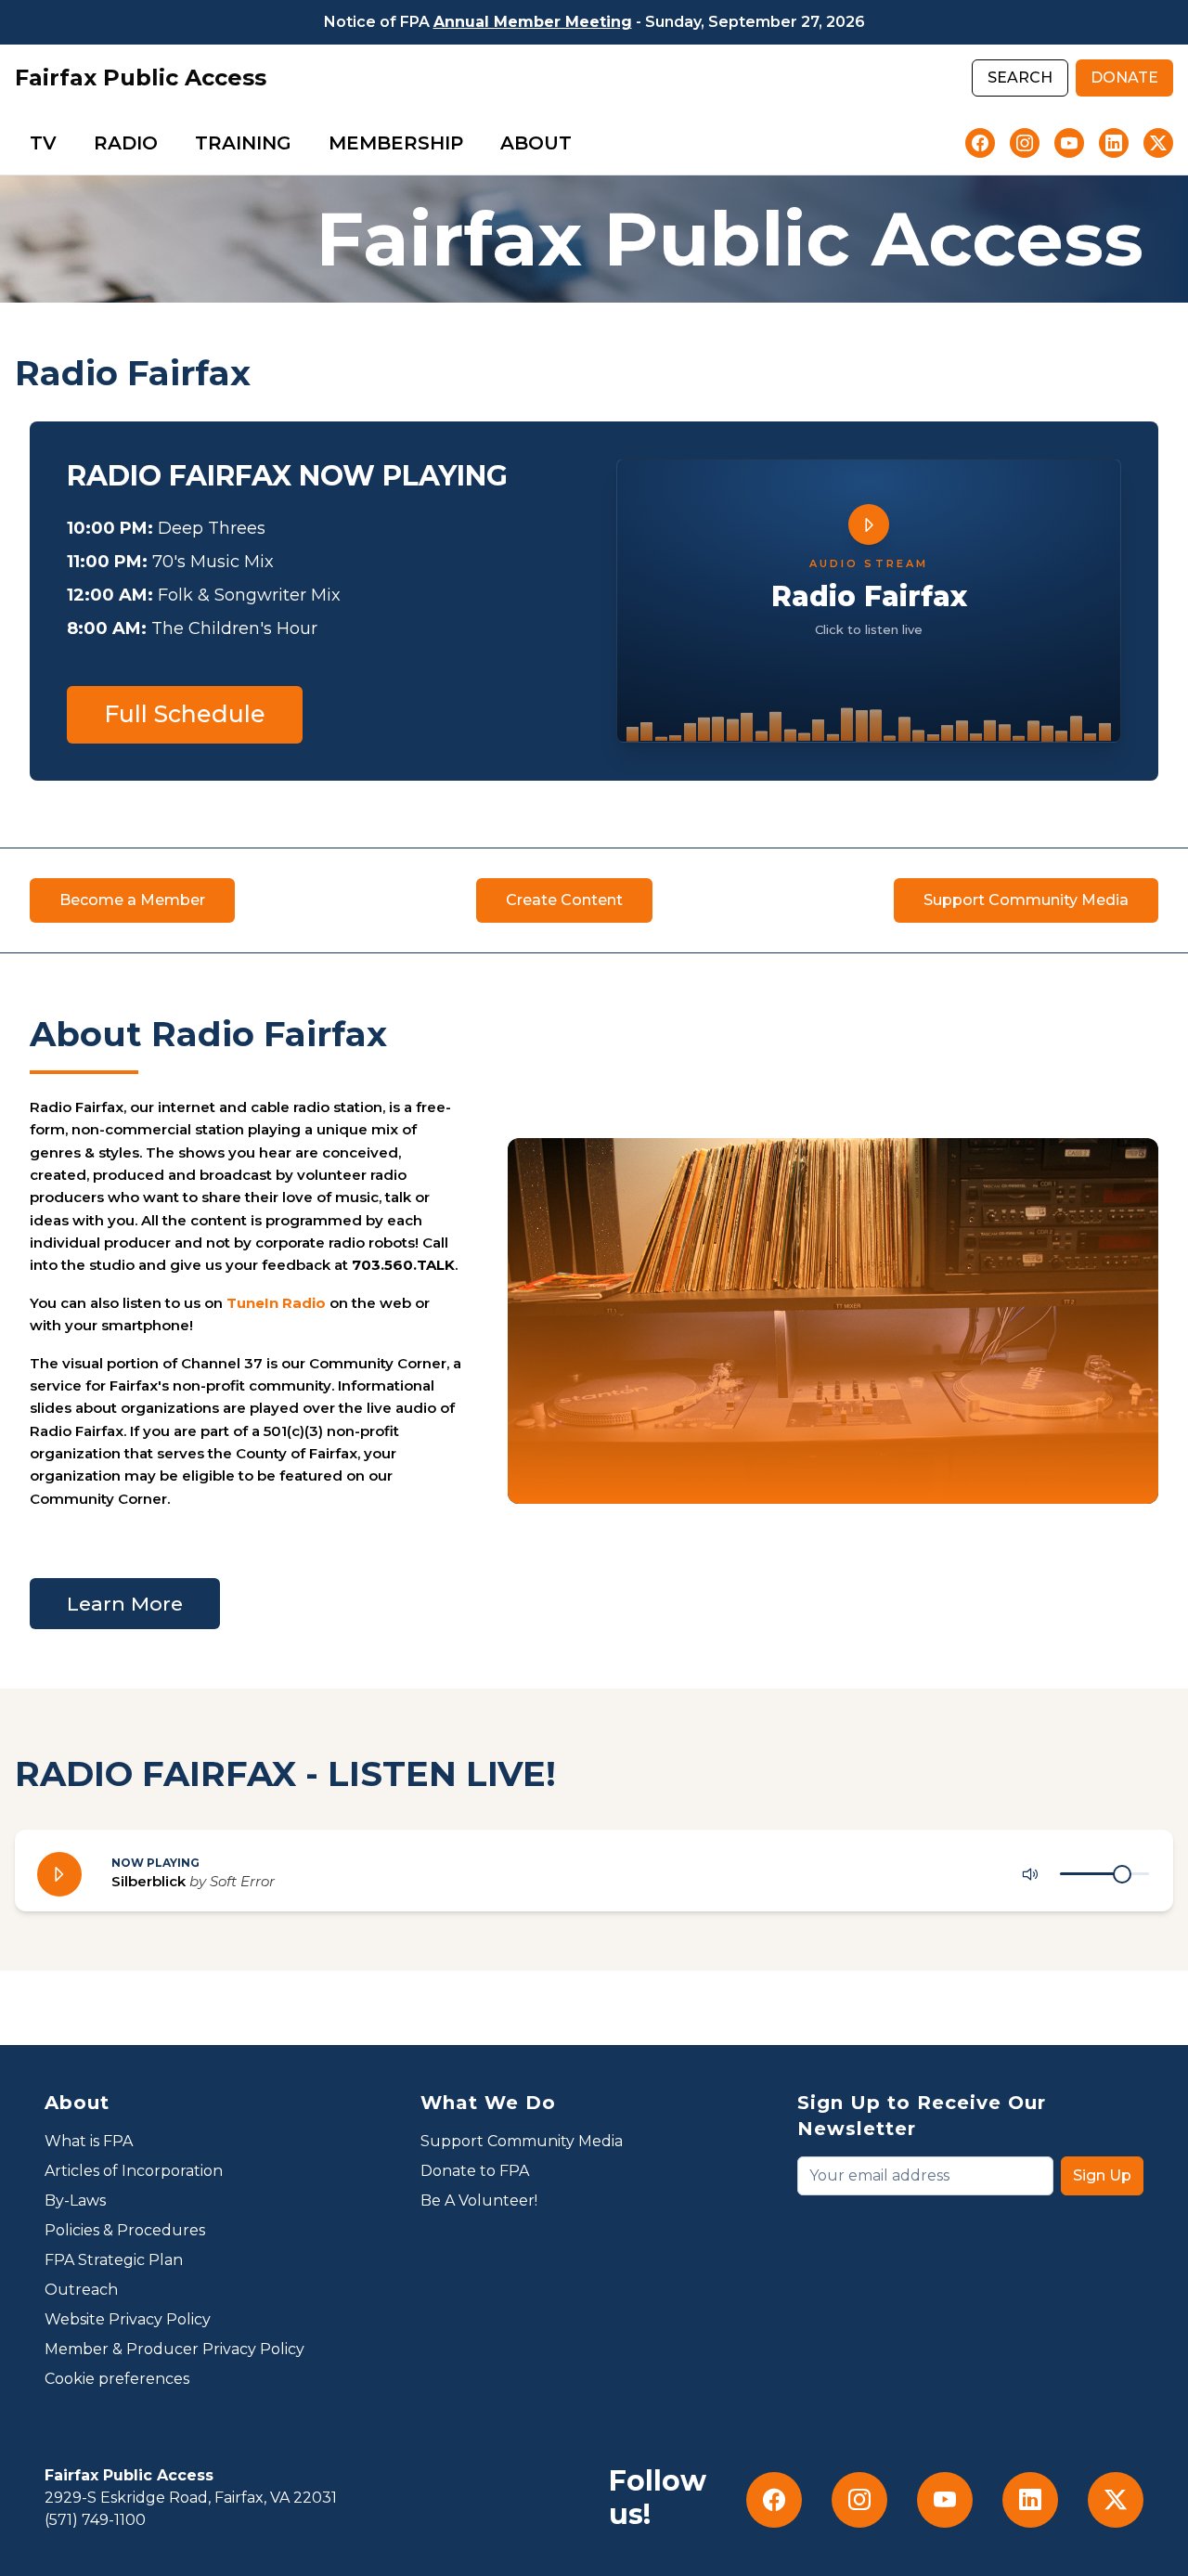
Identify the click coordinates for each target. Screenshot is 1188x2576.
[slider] (1122, 1874)
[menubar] (301, 143)
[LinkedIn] (1114, 143)
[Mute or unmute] (1030, 1874)
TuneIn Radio (276, 1303)
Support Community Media (522, 2141)
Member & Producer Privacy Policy (174, 2349)
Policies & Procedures (125, 2230)
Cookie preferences (117, 2379)
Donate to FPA (475, 2171)
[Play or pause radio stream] (59, 1874)
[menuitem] (43, 143)
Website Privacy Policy (128, 2319)
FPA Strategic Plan (114, 2260)
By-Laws (75, 2201)
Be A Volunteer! (479, 2201)
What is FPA (89, 2141)
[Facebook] (980, 143)
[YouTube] (1069, 143)
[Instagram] (1025, 143)
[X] (1158, 143)
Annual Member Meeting (533, 22)
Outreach (81, 2290)
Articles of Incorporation (134, 2171)
